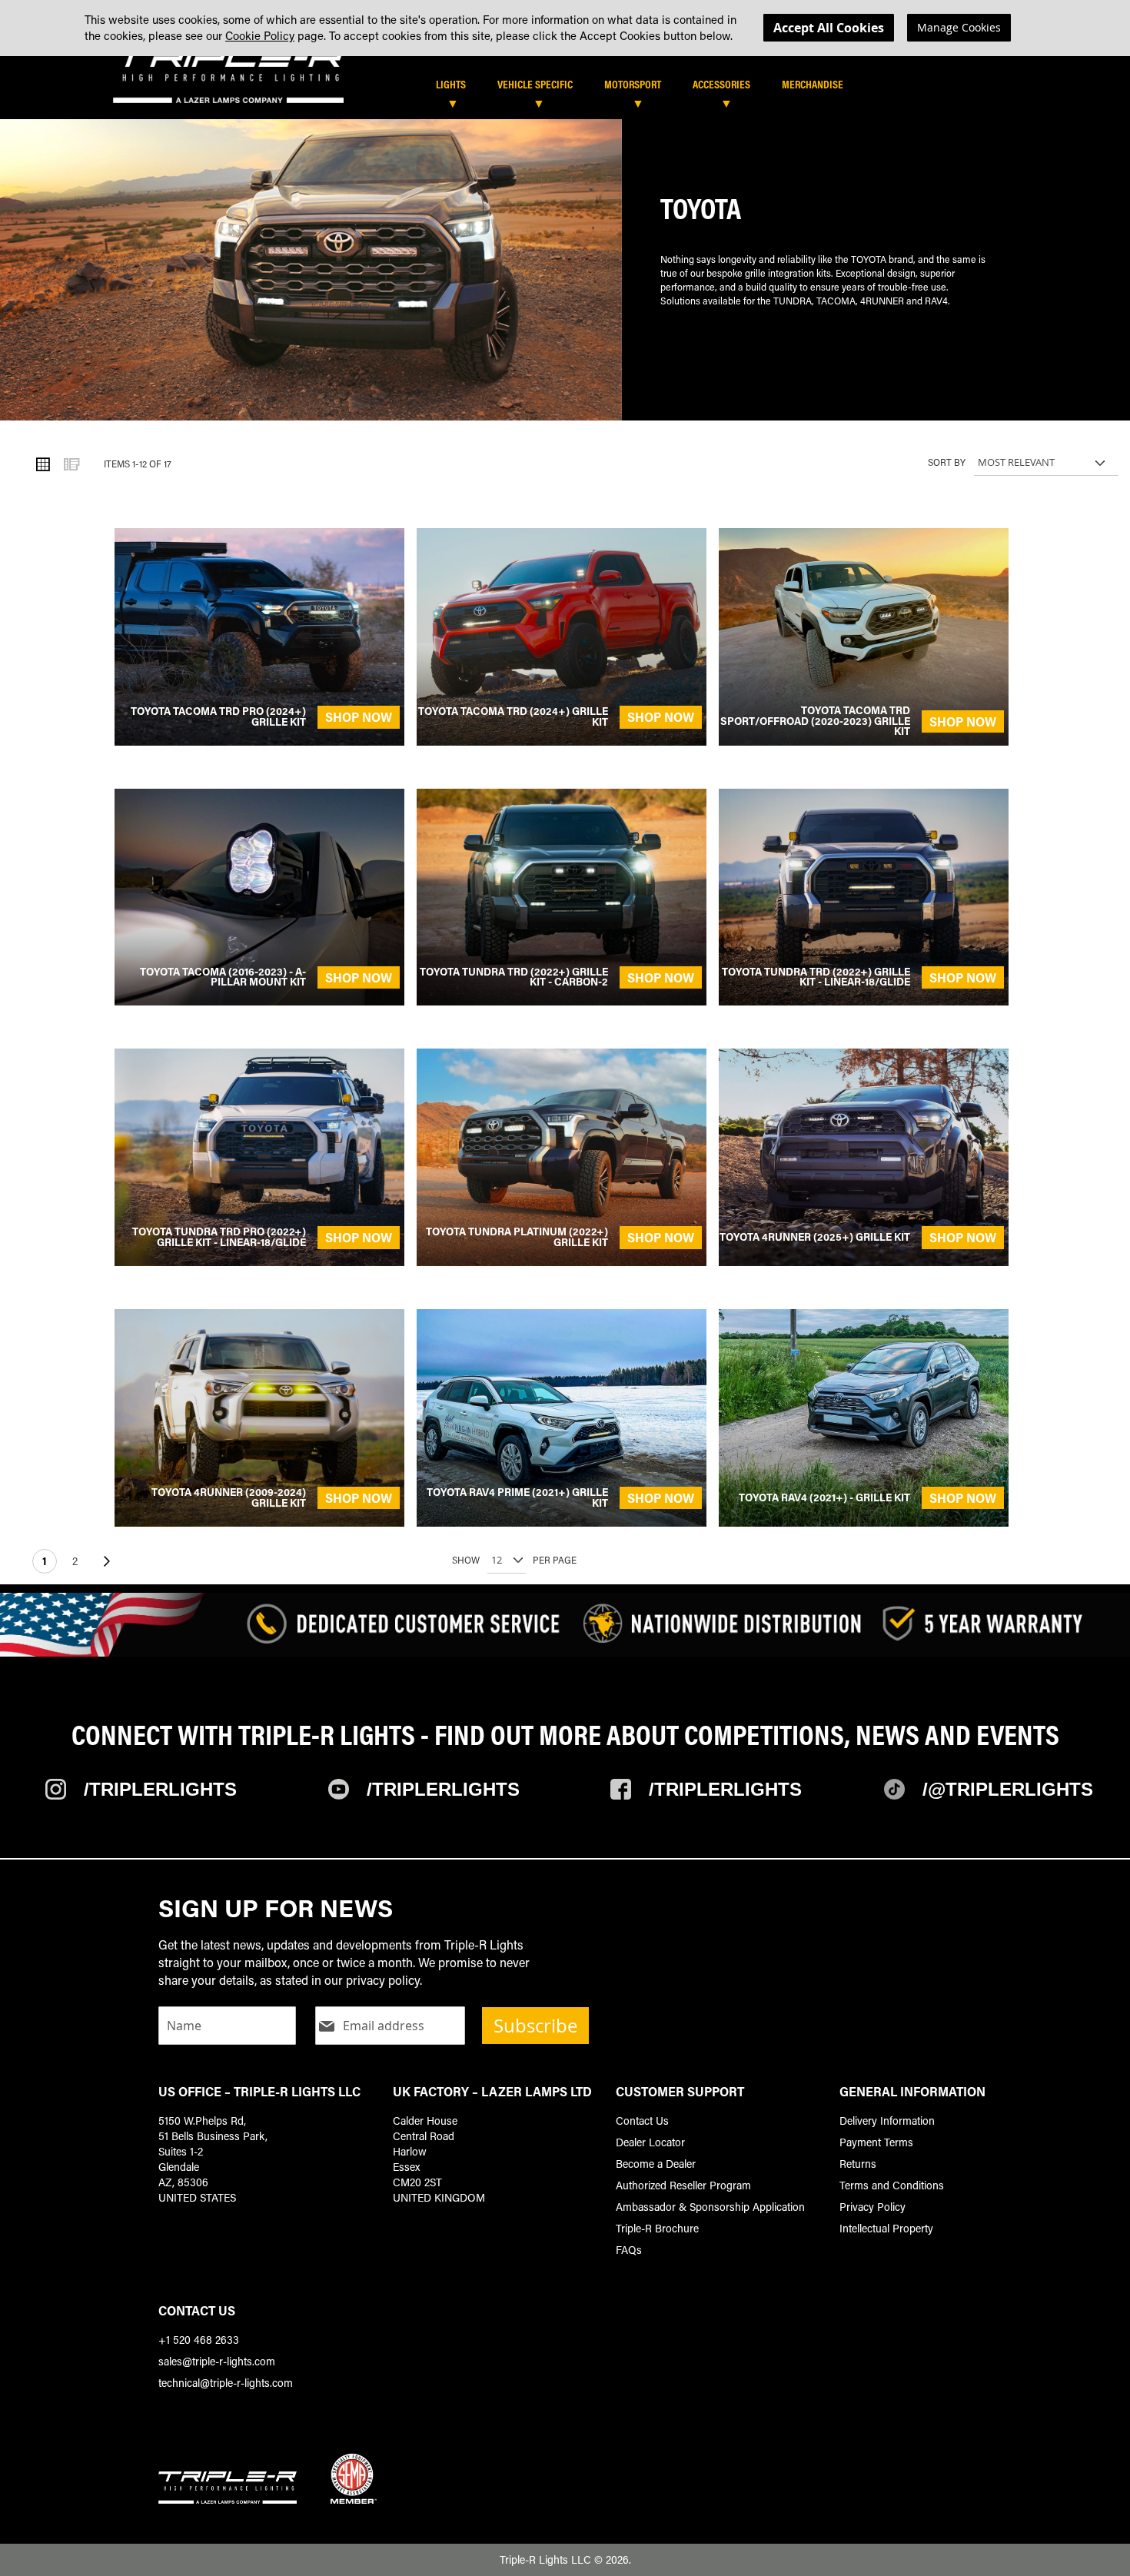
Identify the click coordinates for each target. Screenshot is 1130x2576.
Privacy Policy (872, 2207)
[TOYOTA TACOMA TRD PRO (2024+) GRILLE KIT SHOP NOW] (259, 741)
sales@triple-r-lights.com (217, 2361)
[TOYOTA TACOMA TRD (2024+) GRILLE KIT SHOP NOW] (562, 741)
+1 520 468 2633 (199, 2340)
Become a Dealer (656, 2164)
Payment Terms (876, 2142)
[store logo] (228, 76)
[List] (71, 464)
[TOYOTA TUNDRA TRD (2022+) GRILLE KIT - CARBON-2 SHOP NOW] (562, 1000)
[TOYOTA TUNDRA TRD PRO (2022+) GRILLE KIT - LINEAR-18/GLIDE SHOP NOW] (259, 1261)
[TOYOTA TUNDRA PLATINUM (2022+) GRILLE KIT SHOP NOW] (562, 1261)
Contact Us (642, 2121)
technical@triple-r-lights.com (226, 2383)
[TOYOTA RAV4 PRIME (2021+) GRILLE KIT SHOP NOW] (562, 1522)
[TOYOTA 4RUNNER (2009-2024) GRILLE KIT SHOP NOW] (259, 1522)
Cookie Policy (260, 35)
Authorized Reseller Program (683, 2185)
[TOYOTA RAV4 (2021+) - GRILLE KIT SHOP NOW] (864, 1522)
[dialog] (565, 28)
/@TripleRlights (1008, 1789)
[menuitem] (459, 84)
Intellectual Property (886, 2228)
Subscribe (535, 2026)
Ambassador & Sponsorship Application (710, 2207)
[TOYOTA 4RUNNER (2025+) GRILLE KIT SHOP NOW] (864, 1261)
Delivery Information (887, 2121)
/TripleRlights (160, 1789)
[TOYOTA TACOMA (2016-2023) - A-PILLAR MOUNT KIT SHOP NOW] (259, 1000)
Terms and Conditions (892, 2185)
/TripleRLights (443, 1789)
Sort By (947, 462)
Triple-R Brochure (657, 2228)
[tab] (610, 90)
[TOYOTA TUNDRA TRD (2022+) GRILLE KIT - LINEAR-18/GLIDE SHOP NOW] (864, 1000)
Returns (858, 2164)
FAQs (629, 2250)
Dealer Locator (650, 2142)
